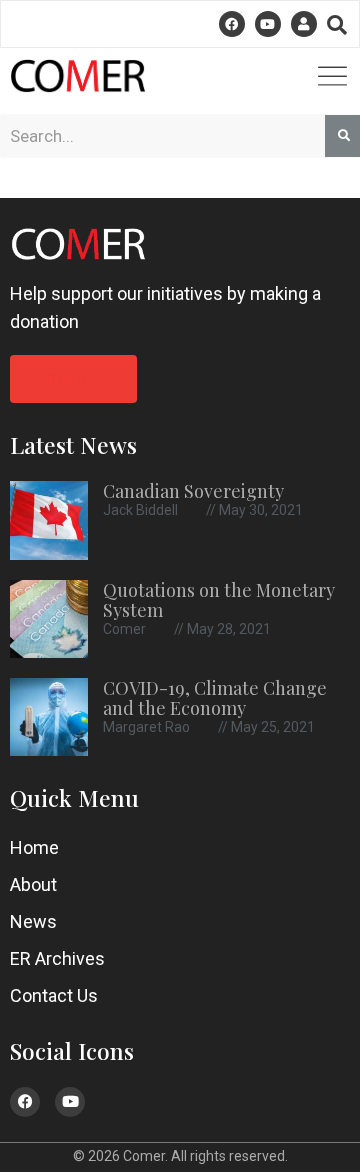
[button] (337, 25)
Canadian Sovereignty (193, 491)
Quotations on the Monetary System (219, 600)
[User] (304, 24)
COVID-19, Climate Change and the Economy (215, 698)
